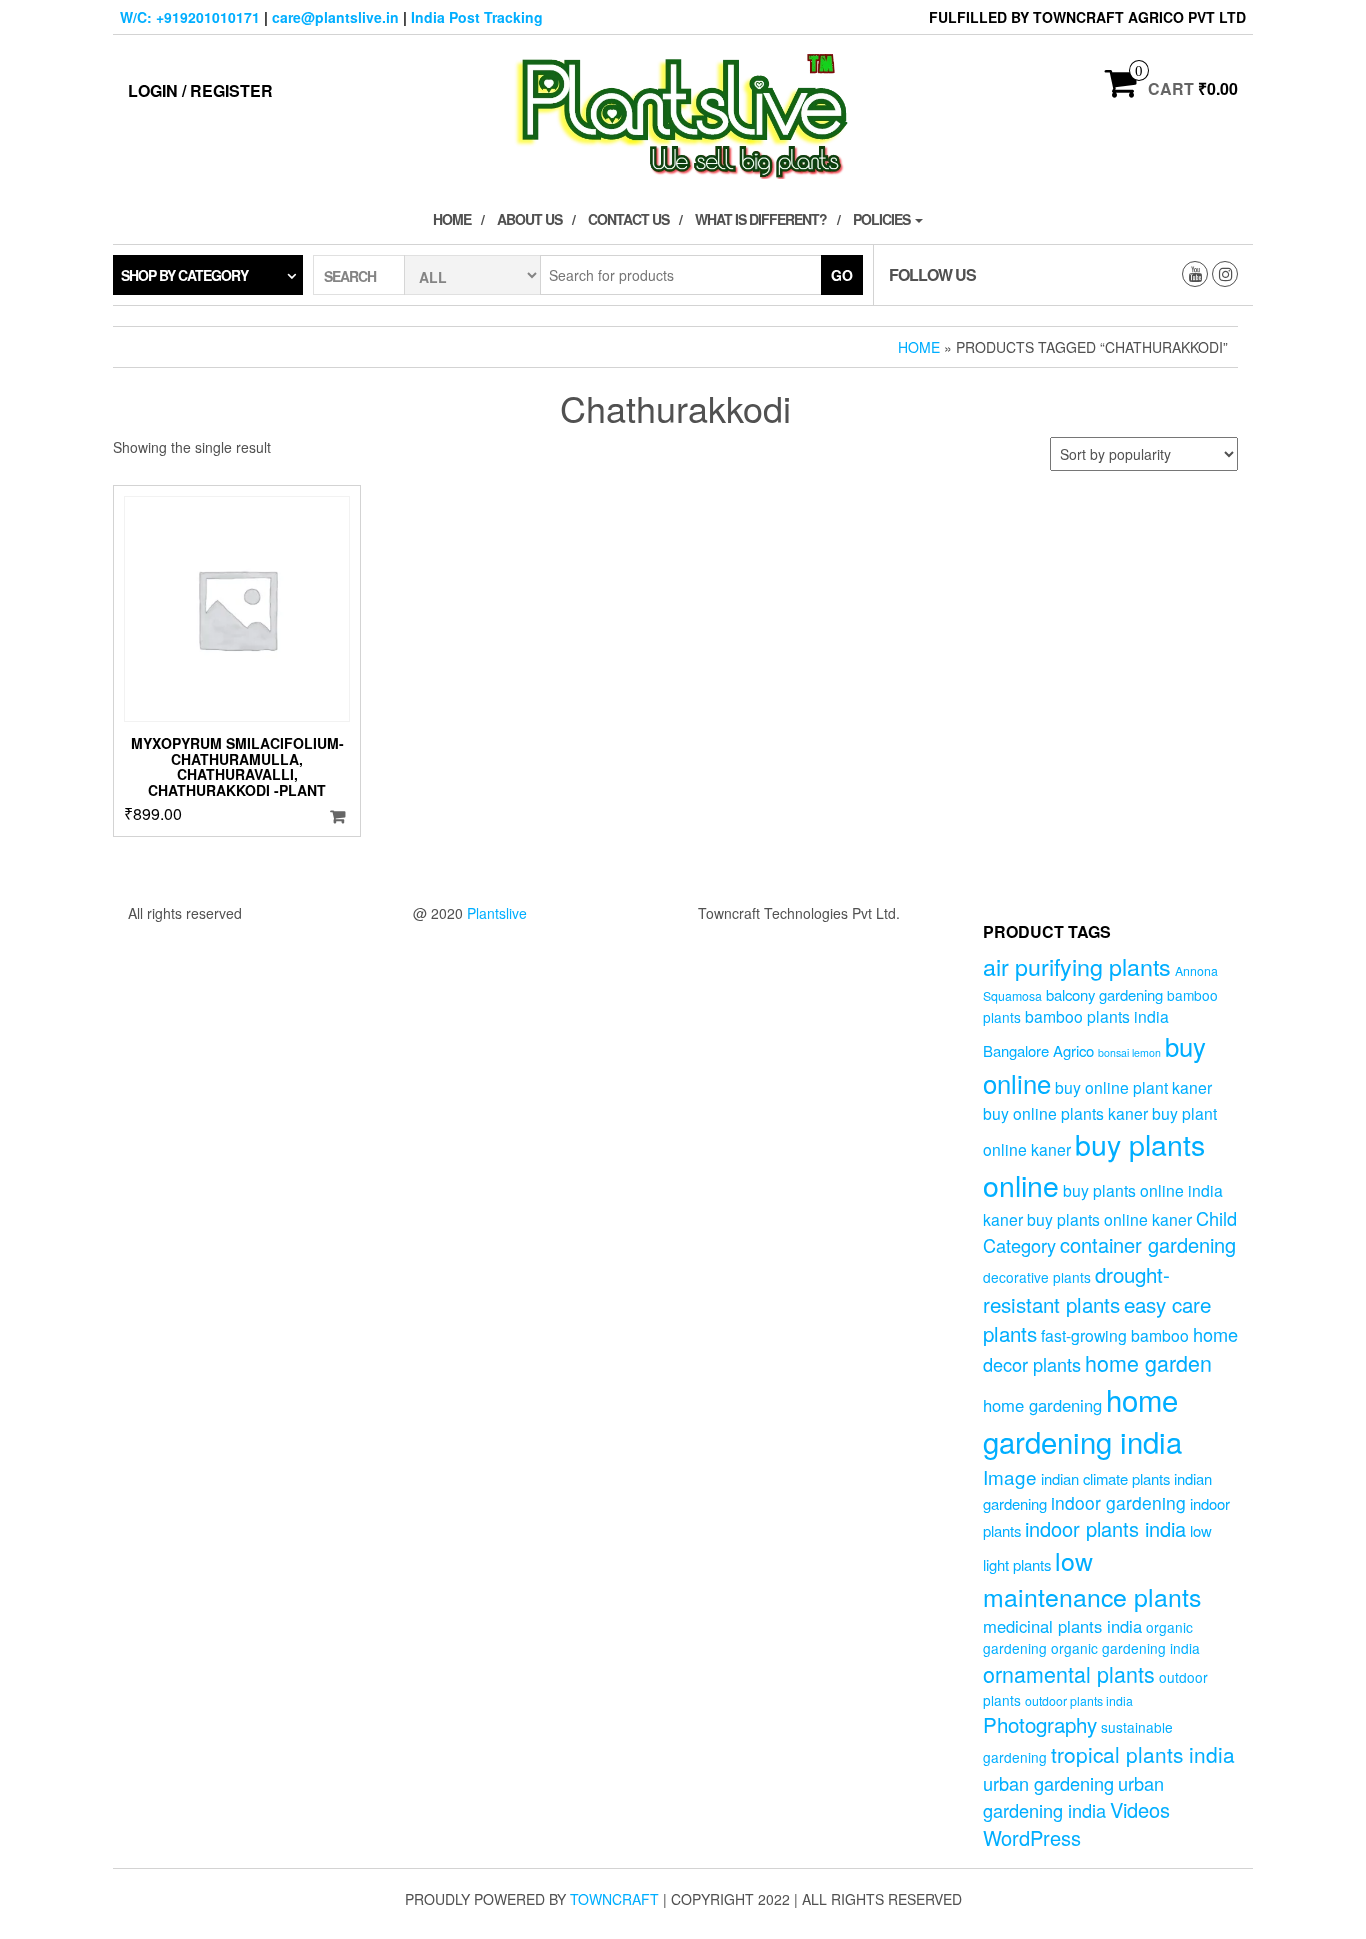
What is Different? (761, 219)
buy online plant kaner (1133, 1087)
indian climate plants (1105, 1478)
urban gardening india (1073, 1796)
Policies (883, 219)
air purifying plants (1077, 966)
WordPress (1032, 1837)
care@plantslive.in (335, 17)
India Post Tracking (477, 17)
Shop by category (184, 275)
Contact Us (628, 219)
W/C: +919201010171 (190, 17)
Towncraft (614, 1899)
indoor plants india (1105, 1528)
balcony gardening (1104, 994)
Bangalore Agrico (1038, 1050)
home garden (1148, 1362)
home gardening (1042, 1405)
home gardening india (1082, 1420)
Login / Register (200, 90)
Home (452, 219)
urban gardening (1048, 1783)
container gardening (1148, 1244)
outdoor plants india (1079, 1701)
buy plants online (1094, 1164)
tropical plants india (1143, 1754)
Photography (1040, 1724)
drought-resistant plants (1076, 1288)
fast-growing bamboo (1115, 1335)
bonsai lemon (1129, 1052)
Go (842, 275)
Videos (1140, 1809)
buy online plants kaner (1065, 1113)
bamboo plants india (1097, 1016)
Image (1010, 1476)
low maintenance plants (1092, 1578)
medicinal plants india (1062, 1626)
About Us (529, 219)
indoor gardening (1118, 1502)
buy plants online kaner (1109, 1219)
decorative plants (1037, 1277)
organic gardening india (1125, 1648)
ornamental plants (1069, 1673)
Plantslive (497, 913)
